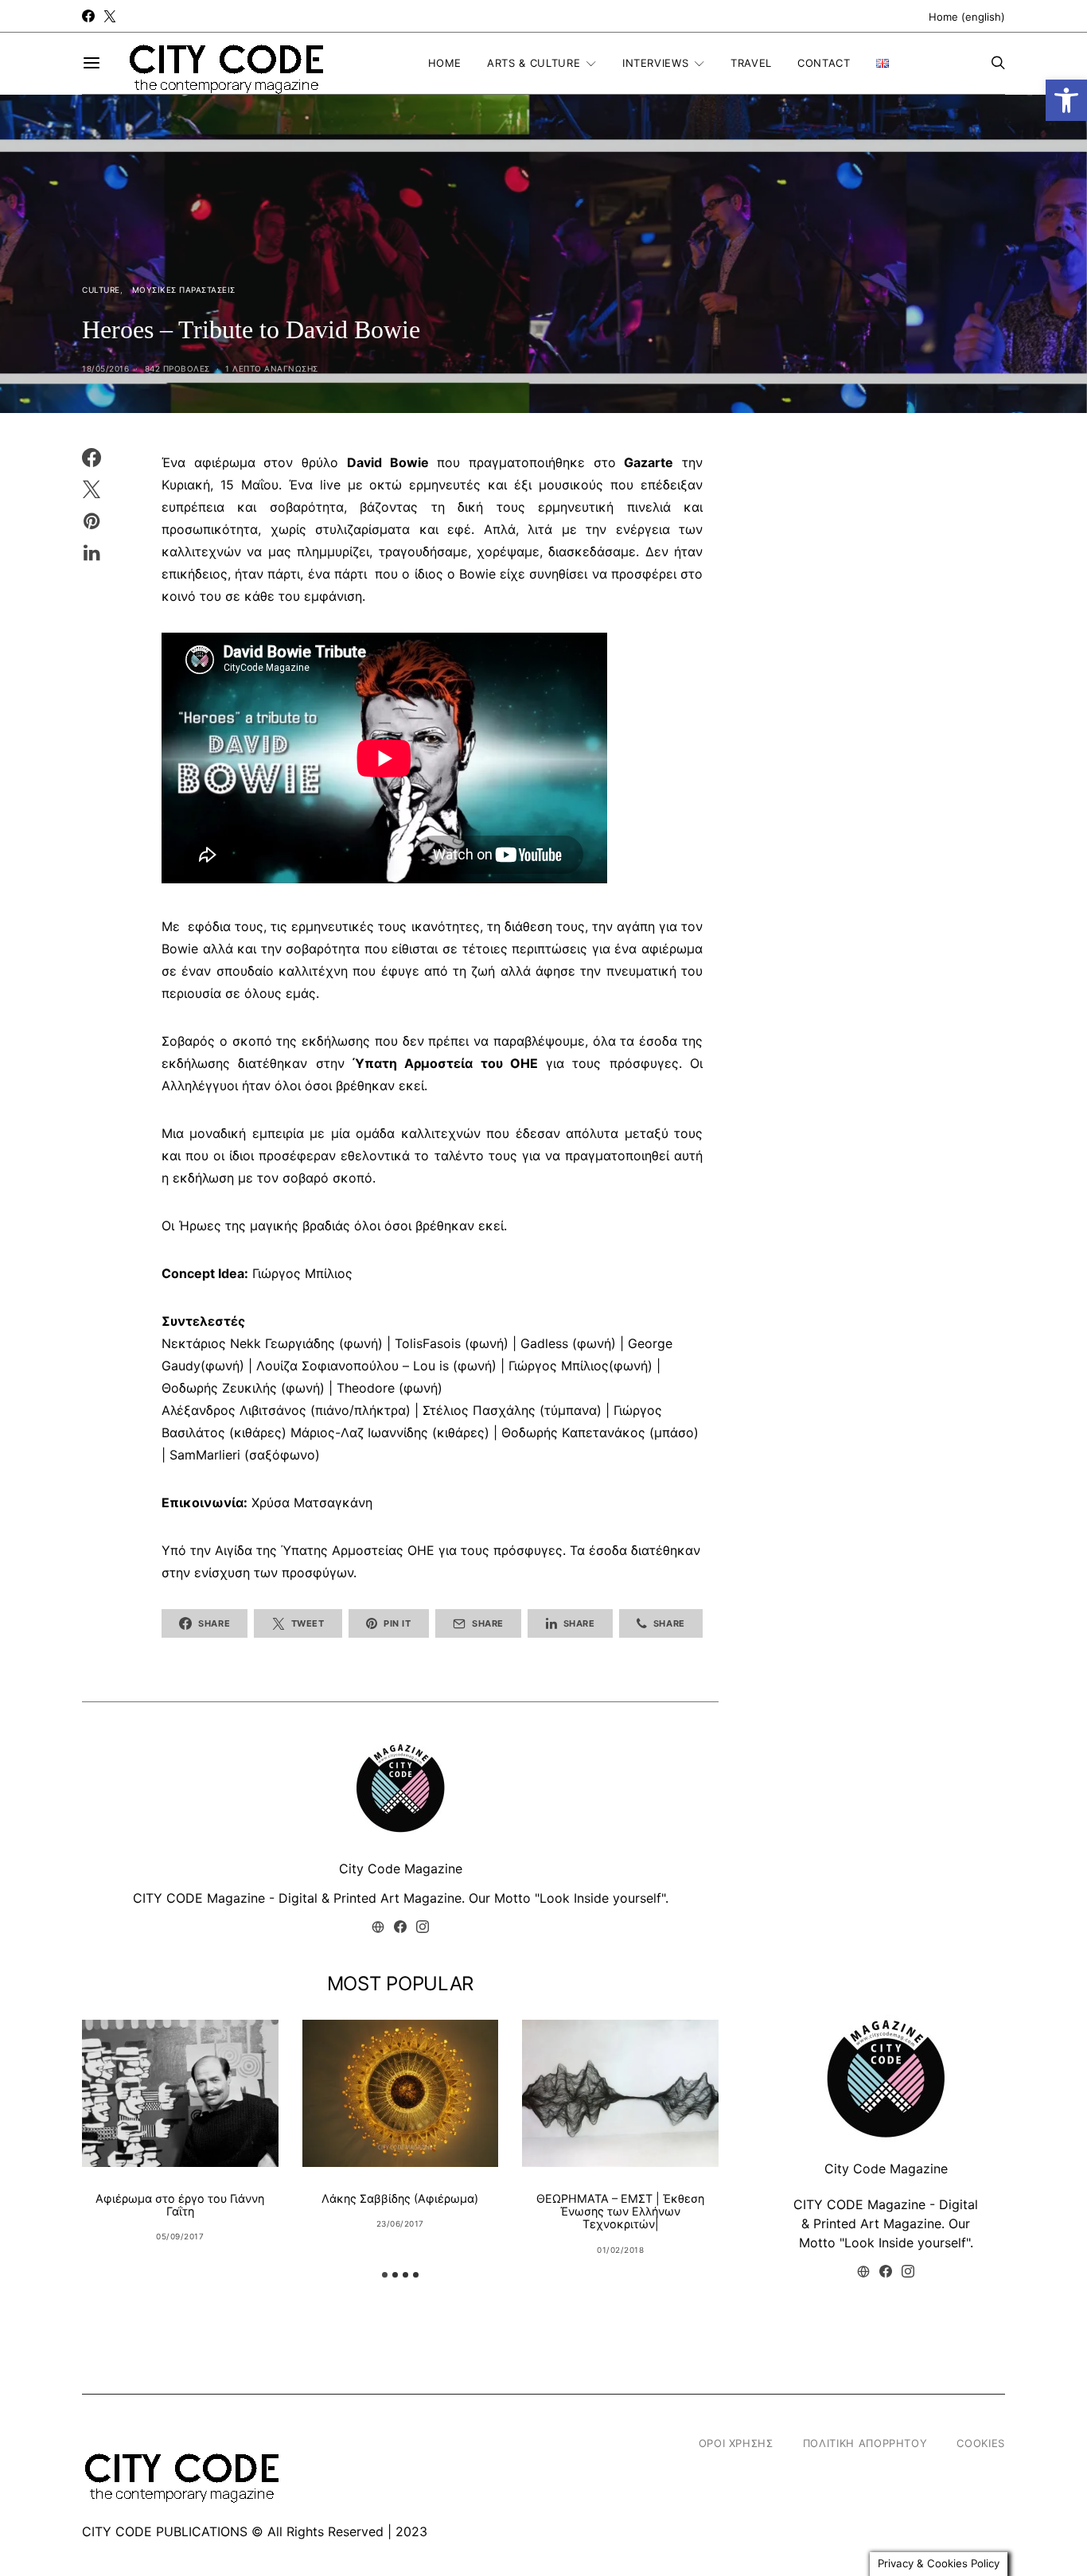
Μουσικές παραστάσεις (184, 290)
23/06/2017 (400, 2223)
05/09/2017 (180, 2236)
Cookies (981, 2443)
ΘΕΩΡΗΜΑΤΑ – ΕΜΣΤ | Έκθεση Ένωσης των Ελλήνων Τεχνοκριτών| (620, 2211)
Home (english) (967, 17)
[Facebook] (88, 16)
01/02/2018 (620, 2250)
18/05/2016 (105, 368)
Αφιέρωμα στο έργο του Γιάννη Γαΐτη (180, 2205)
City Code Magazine (401, 1869)
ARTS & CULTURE (534, 63)
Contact (824, 63)
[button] (1066, 100)
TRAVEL (751, 63)
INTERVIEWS (656, 63)
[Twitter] (110, 16)
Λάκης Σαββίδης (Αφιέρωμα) (400, 2198)
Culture (101, 290)
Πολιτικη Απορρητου (865, 2443)
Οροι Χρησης (736, 2443)
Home (445, 63)
